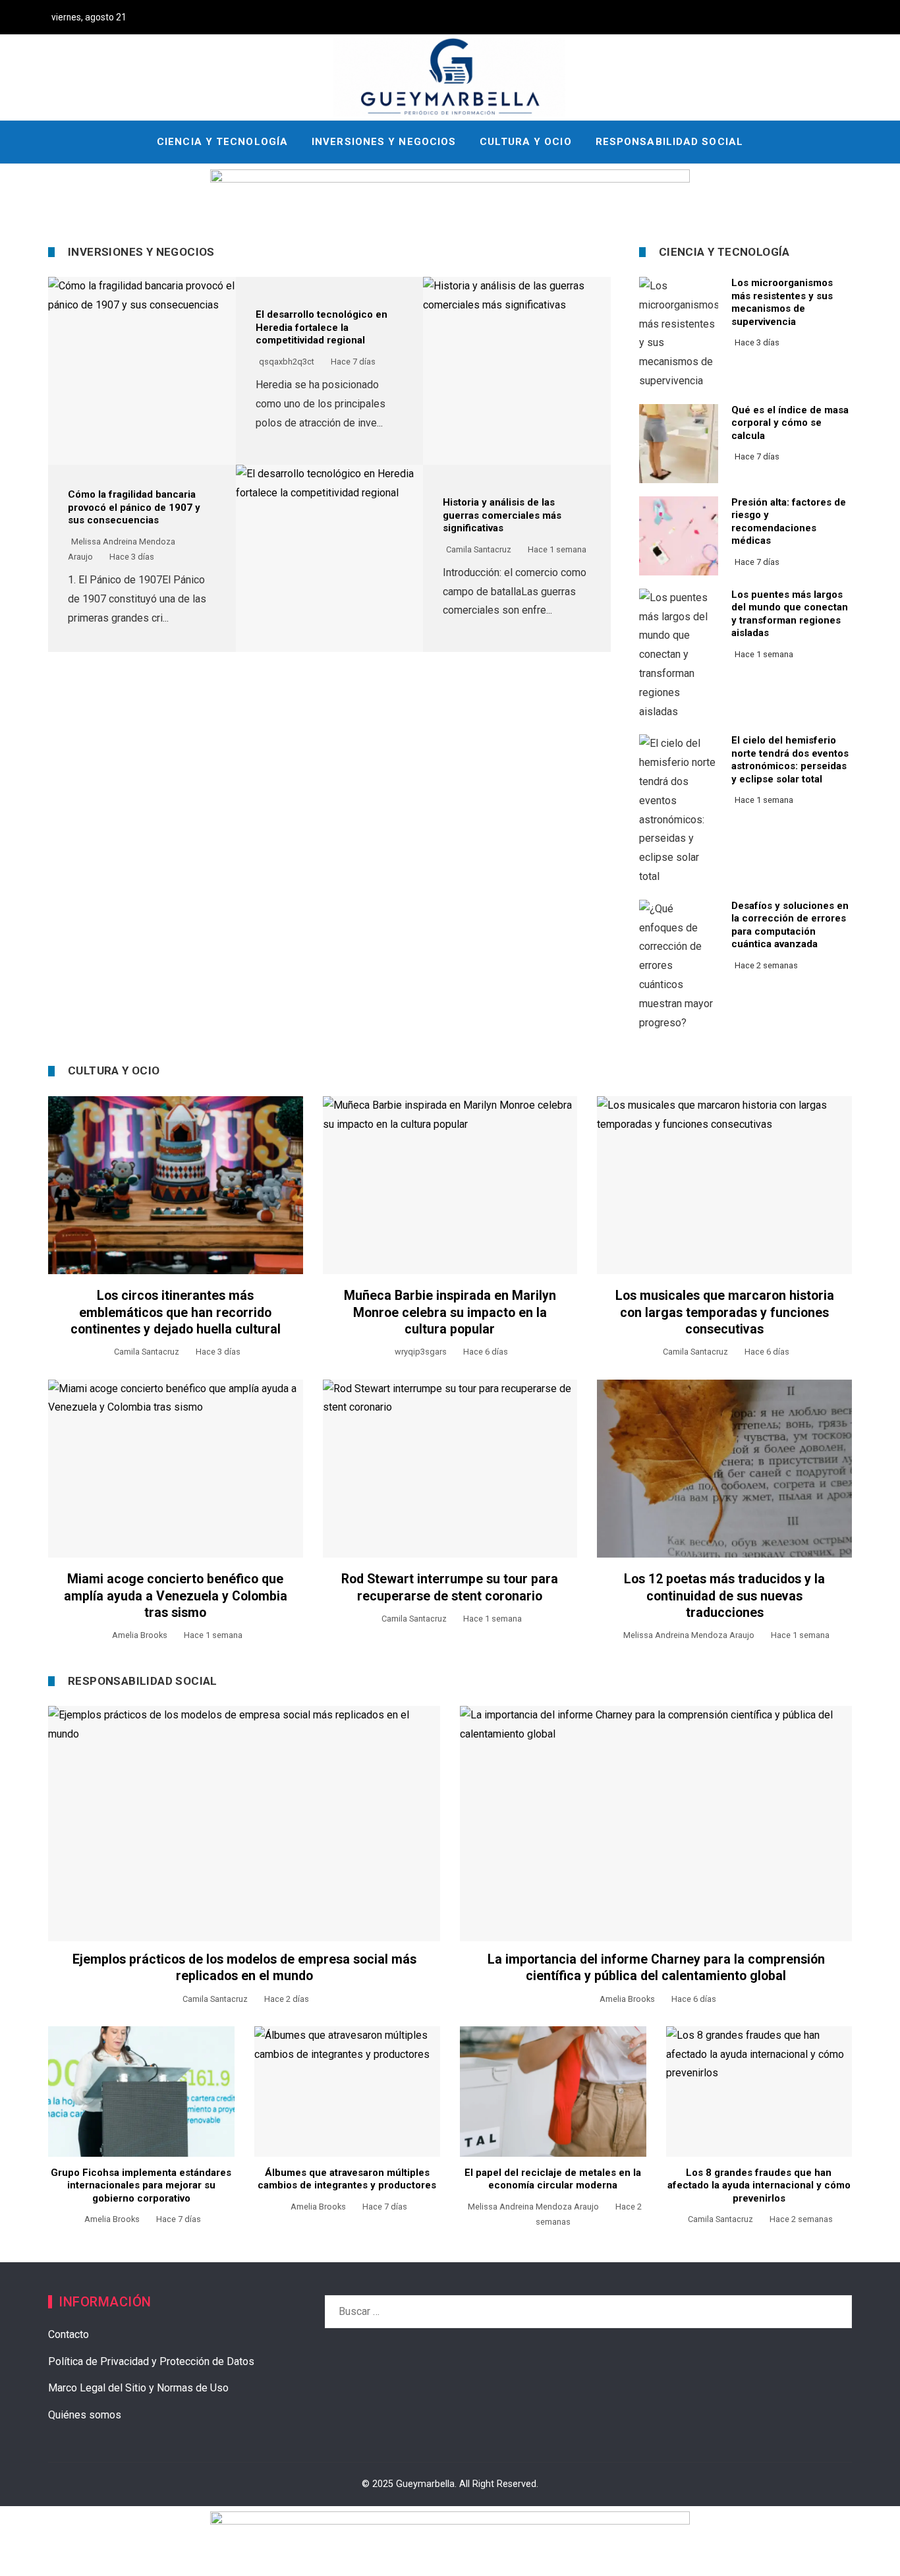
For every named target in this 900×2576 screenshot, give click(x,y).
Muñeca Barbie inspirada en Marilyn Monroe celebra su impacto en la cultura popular (450, 1312)
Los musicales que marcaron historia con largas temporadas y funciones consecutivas (725, 1312)
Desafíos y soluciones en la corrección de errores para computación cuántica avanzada (790, 925)
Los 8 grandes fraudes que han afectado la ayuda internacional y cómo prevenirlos (759, 2185)
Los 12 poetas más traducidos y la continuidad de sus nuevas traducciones (724, 1596)
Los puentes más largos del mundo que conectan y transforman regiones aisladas (790, 614)
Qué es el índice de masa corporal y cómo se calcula (790, 423)
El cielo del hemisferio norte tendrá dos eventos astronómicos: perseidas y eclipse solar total (790, 760)
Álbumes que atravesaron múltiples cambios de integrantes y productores (347, 2179)
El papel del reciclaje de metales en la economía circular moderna (553, 2179)
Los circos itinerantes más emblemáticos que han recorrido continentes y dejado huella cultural (176, 1312)
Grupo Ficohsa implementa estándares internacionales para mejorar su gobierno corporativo (141, 2185)
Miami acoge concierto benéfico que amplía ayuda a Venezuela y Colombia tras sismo (176, 1596)
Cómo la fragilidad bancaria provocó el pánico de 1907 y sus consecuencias (134, 507)
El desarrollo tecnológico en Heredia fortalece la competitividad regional (322, 327)
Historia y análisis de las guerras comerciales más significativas (502, 515)
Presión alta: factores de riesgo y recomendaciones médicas (789, 522)
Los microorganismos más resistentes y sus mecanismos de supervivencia (782, 302)
